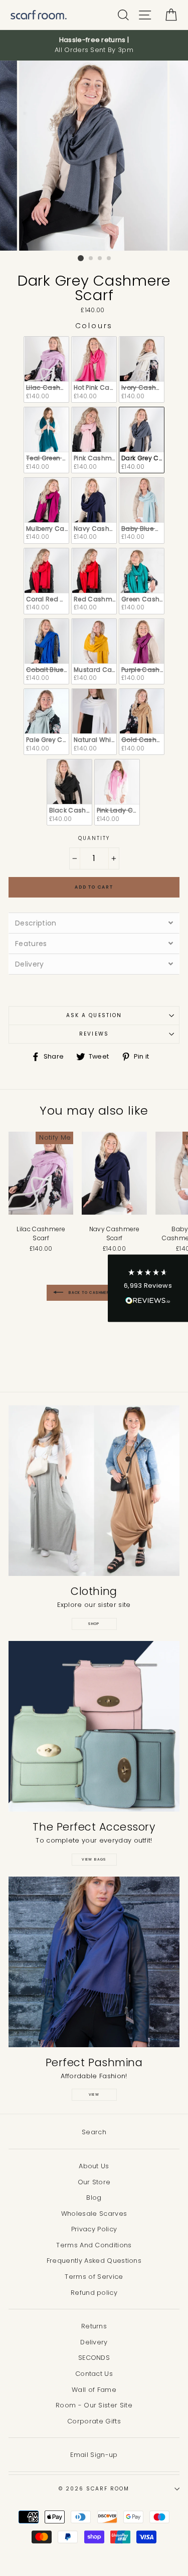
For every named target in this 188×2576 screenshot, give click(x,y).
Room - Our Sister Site (94, 2405)
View (94, 2094)
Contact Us (94, 2374)
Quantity (94, 838)
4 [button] (109, 259)
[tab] (94, 923)
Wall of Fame (94, 2390)
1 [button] (81, 258)
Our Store (94, 2182)
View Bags (94, 1859)
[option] (94, 45)
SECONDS (94, 2358)
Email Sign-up (94, 2455)
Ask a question (94, 1015)
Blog (94, 2198)
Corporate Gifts (94, 2421)
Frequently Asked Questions (94, 2261)
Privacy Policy (94, 2229)
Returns (94, 2326)
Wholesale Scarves (94, 2214)
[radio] (46, 369)
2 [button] (91, 259)
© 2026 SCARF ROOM (94, 2489)
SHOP (94, 1624)
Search (94, 2132)
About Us (94, 2166)
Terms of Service (94, 2277)
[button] (148, 1288)
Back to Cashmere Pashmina (101, 1293)
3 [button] (100, 259)
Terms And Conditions (94, 2245)
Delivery (94, 2342)
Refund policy (94, 2293)
